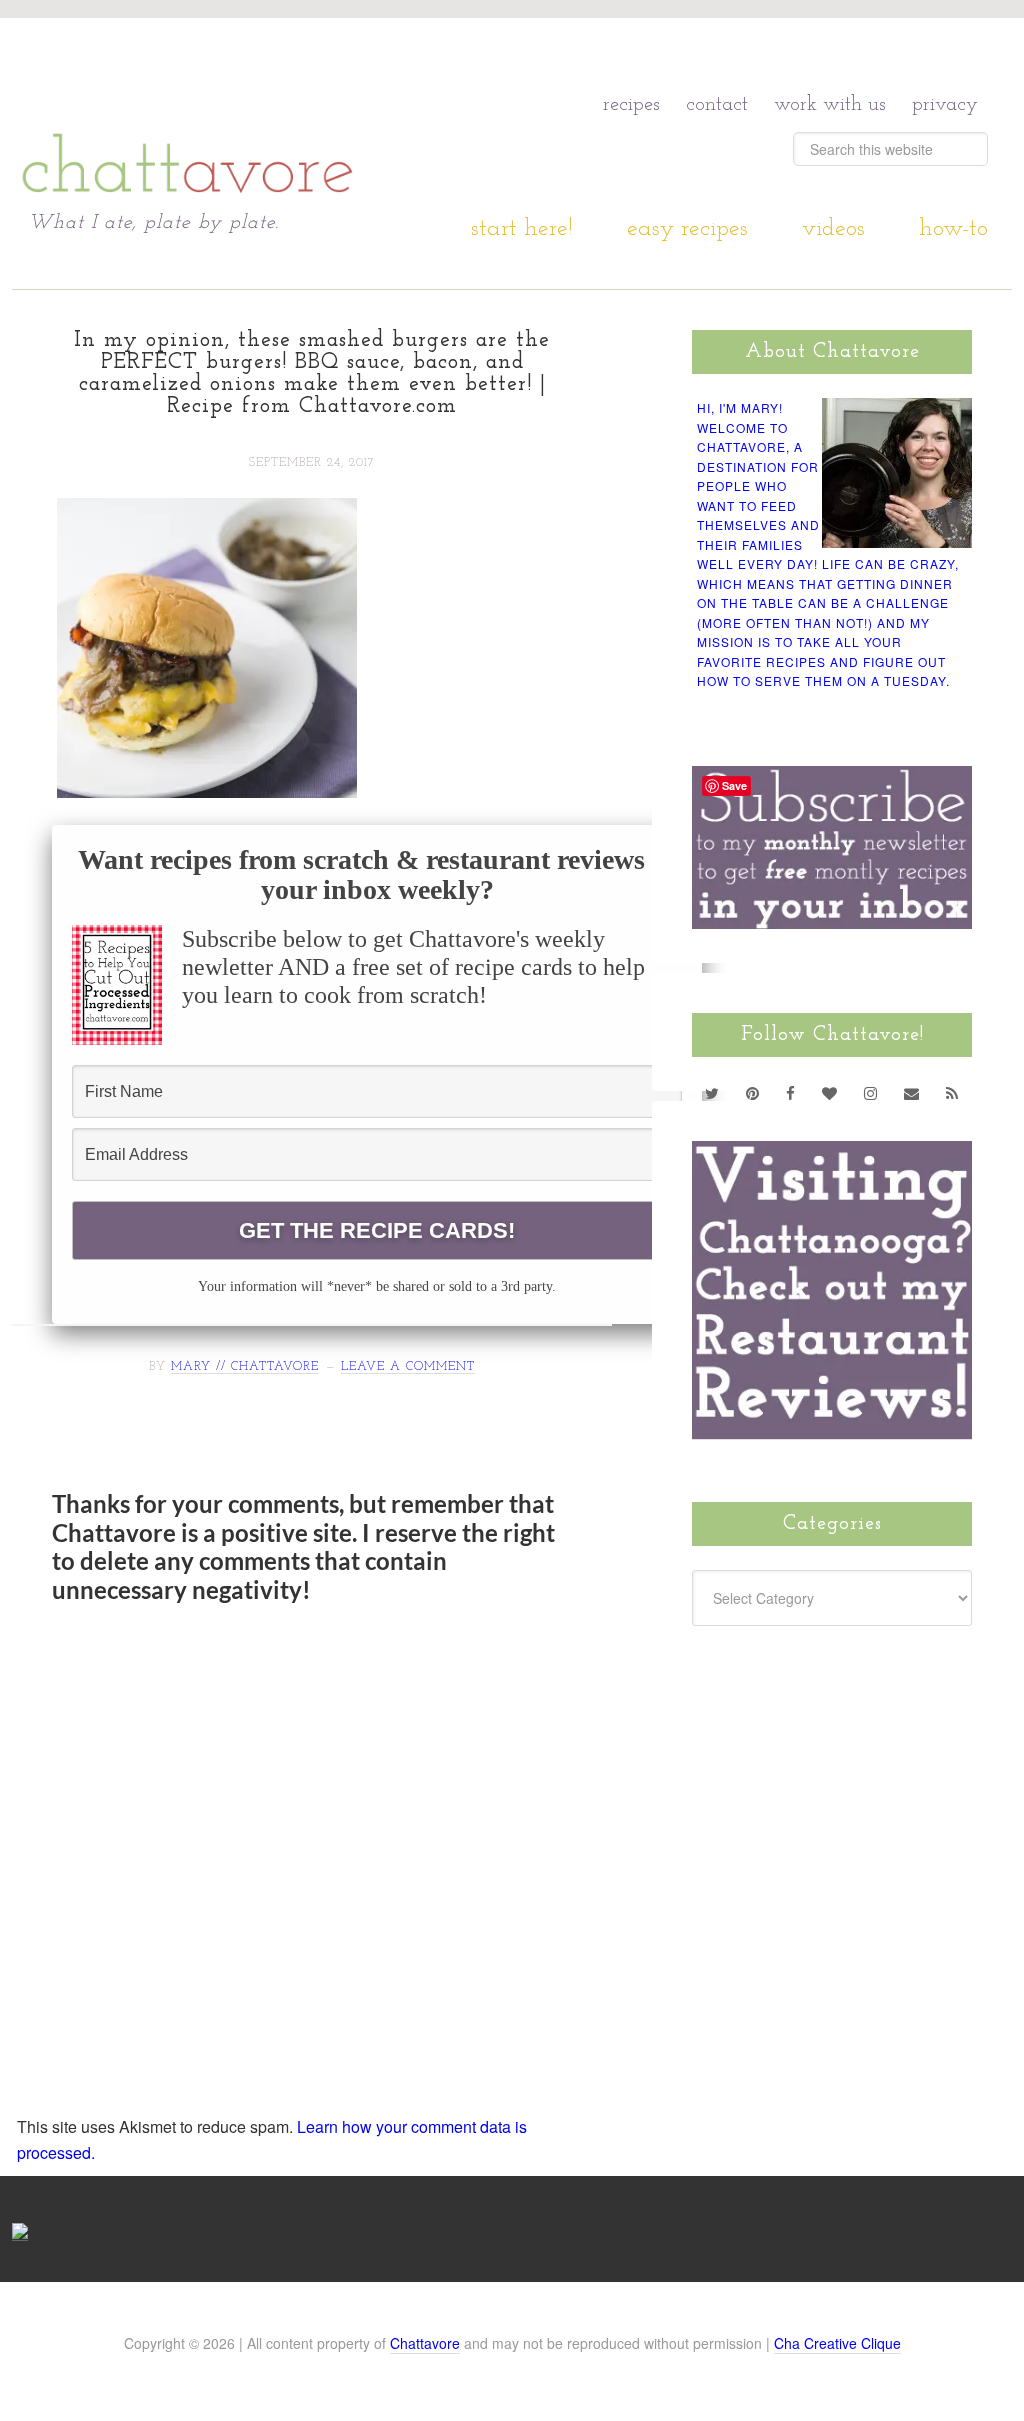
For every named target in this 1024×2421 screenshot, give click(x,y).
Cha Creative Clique (837, 2343)
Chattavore (425, 2343)
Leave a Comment (408, 1367)
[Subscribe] (952, 1093)
